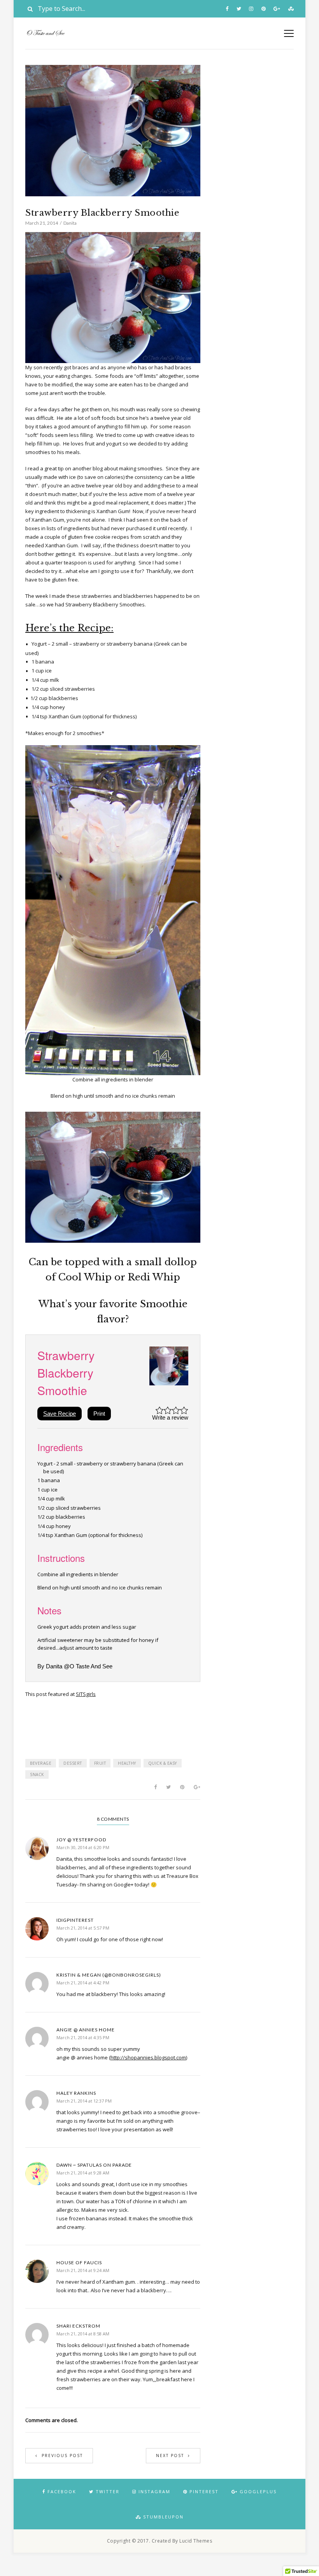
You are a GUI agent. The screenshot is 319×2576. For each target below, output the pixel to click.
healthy (127, 1763)
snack (37, 1774)
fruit (100, 1763)
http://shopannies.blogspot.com (148, 2057)
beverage (41, 1763)
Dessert (73, 1763)
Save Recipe (60, 1414)
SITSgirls (86, 1694)
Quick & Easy (163, 1763)
